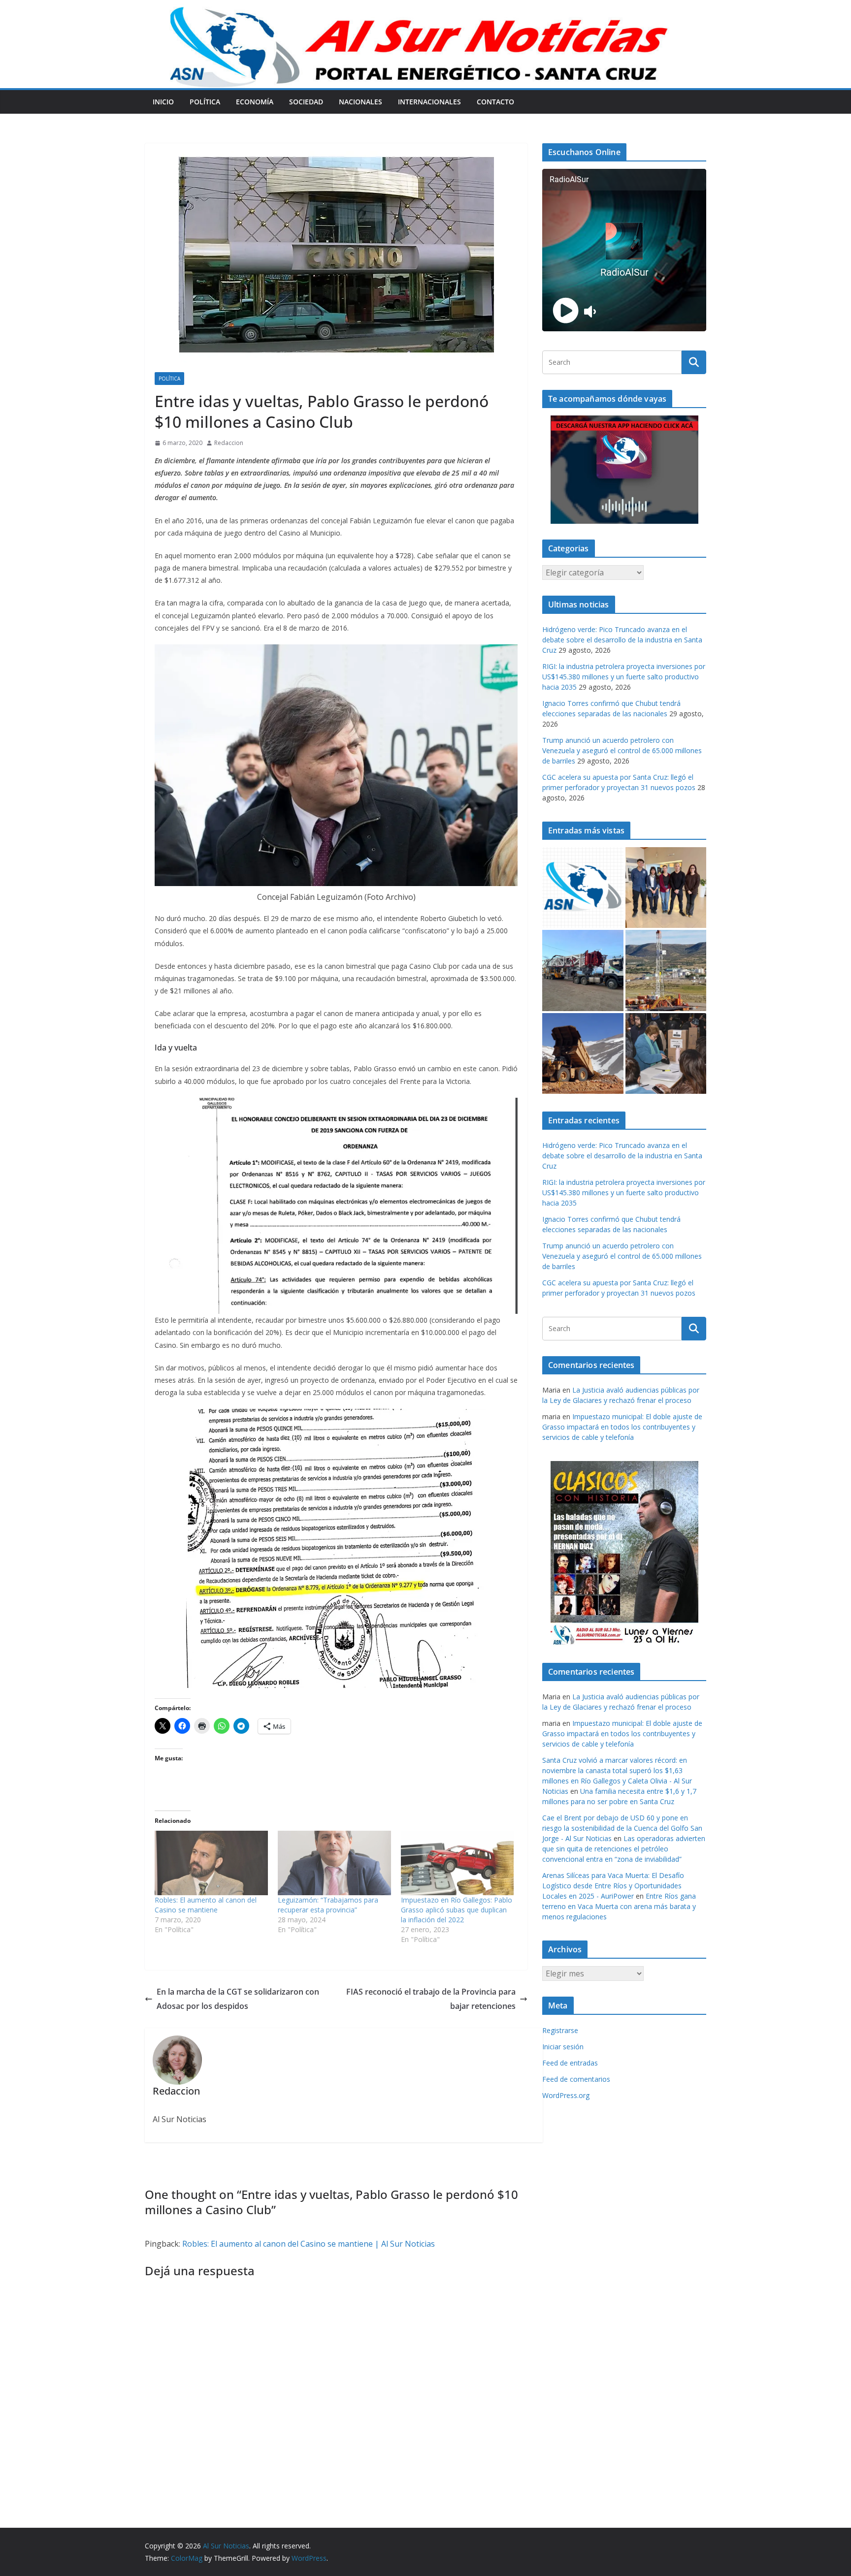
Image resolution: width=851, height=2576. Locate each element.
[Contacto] (583, 888)
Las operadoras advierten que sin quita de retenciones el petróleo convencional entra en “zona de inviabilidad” (624, 1849)
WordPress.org (566, 2095)
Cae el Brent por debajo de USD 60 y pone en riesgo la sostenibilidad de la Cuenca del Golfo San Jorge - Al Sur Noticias (622, 1828)
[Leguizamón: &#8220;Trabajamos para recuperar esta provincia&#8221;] (334, 1863)
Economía (255, 102)
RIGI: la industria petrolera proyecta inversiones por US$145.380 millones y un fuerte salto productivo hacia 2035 (624, 677)
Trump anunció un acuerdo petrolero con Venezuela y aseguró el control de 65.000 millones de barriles (622, 750)
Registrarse (560, 2030)
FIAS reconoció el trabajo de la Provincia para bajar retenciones (431, 1999)
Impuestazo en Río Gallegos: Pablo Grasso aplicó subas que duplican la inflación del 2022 (457, 1910)
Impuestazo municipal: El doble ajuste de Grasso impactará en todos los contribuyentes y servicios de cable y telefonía (622, 1427)
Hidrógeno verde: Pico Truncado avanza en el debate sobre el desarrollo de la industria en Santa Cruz (622, 640)
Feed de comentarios (576, 2079)
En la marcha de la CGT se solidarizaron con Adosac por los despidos (238, 1999)
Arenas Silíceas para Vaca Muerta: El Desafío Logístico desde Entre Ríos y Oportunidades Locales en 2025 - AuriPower (613, 1886)
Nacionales (360, 102)
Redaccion (229, 443)
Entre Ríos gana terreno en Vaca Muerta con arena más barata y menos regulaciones (619, 1906)
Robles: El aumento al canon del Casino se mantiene (206, 1905)
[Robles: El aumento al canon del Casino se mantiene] (211, 1863)
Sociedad (306, 102)
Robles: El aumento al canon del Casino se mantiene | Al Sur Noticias (309, 2244)
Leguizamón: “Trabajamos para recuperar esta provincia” (328, 1905)
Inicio (163, 102)
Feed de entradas (570, 2063)
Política (205, 102)
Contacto (495, 102)
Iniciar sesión (563, 2047)
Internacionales (429, 102)
